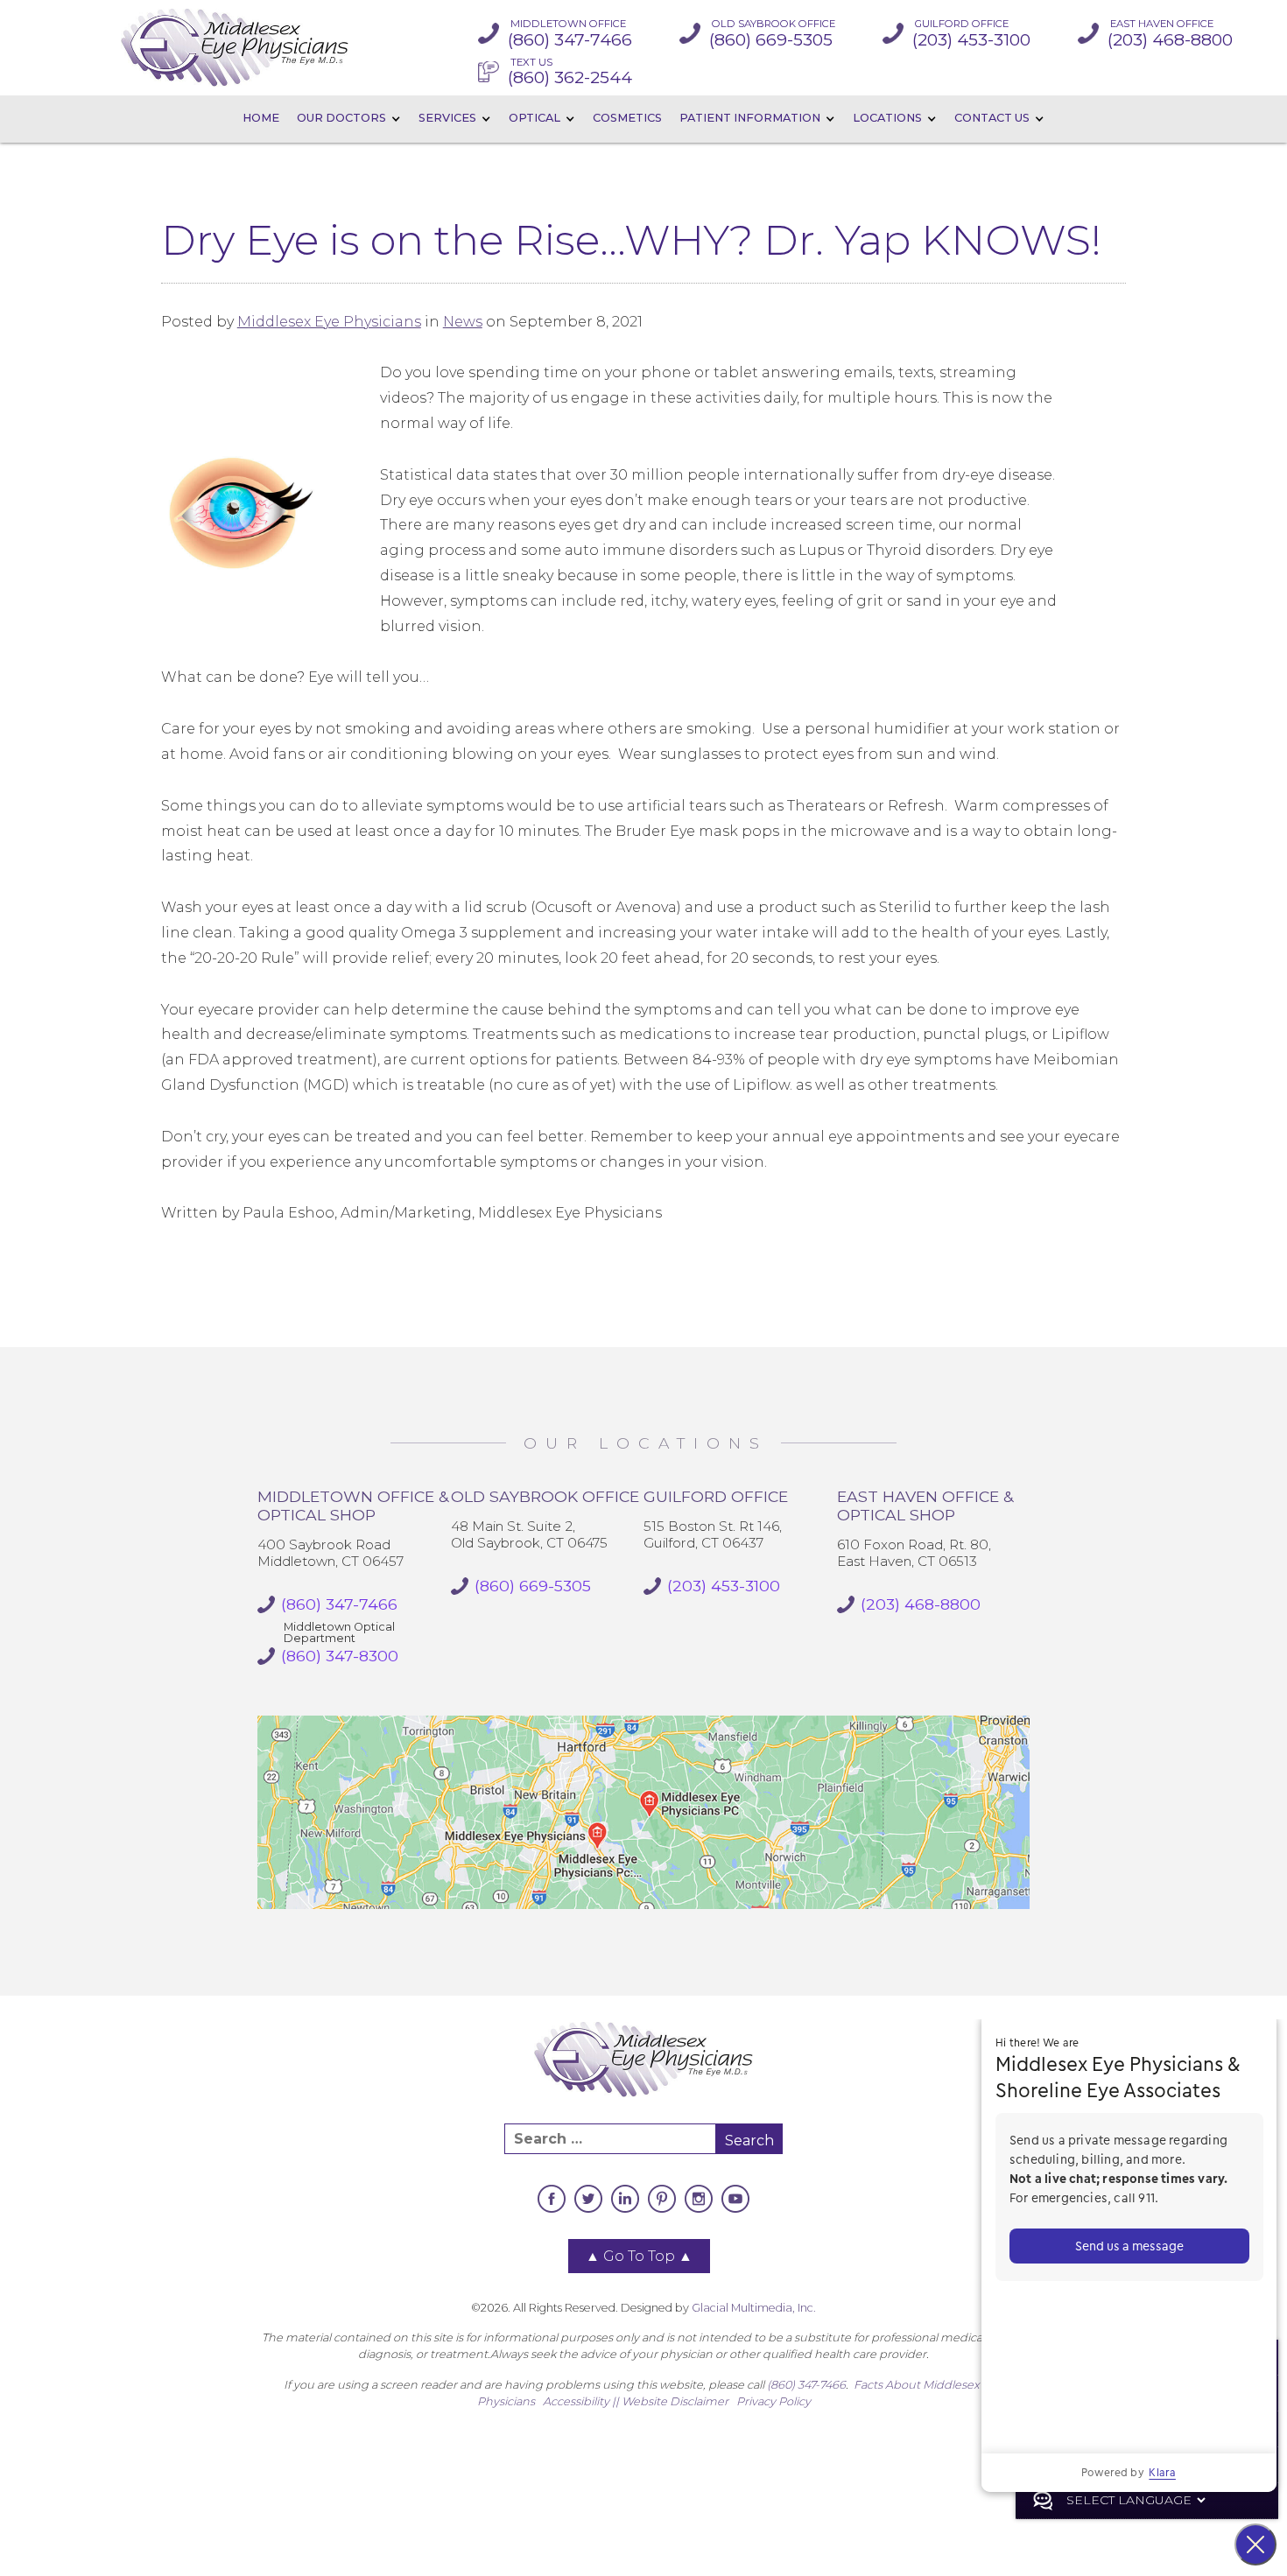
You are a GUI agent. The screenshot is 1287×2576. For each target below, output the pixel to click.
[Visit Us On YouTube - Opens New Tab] (735, 2199)
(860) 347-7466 (806, 2385)
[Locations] (643, 1812)
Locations (887, 118)
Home (261, 118)
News (463, 322)
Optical (534, 118)
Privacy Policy (774, 2401)
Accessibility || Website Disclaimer (636, 2401)
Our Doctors (341, 118)
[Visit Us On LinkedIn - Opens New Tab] (625, 2199)
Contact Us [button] (992, 118)
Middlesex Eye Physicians (329, 322)
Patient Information (750, 118)
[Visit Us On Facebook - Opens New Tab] (552, 2199)
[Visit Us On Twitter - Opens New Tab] (588, 2199)
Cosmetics (627, 118)
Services (447, 118)
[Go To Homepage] (235, 48)
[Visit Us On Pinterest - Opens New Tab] (662, 2199)
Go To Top (639, 2256)
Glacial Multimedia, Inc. (754, 2308)
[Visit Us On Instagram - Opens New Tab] (699, 2199)
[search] (610, 2139)
